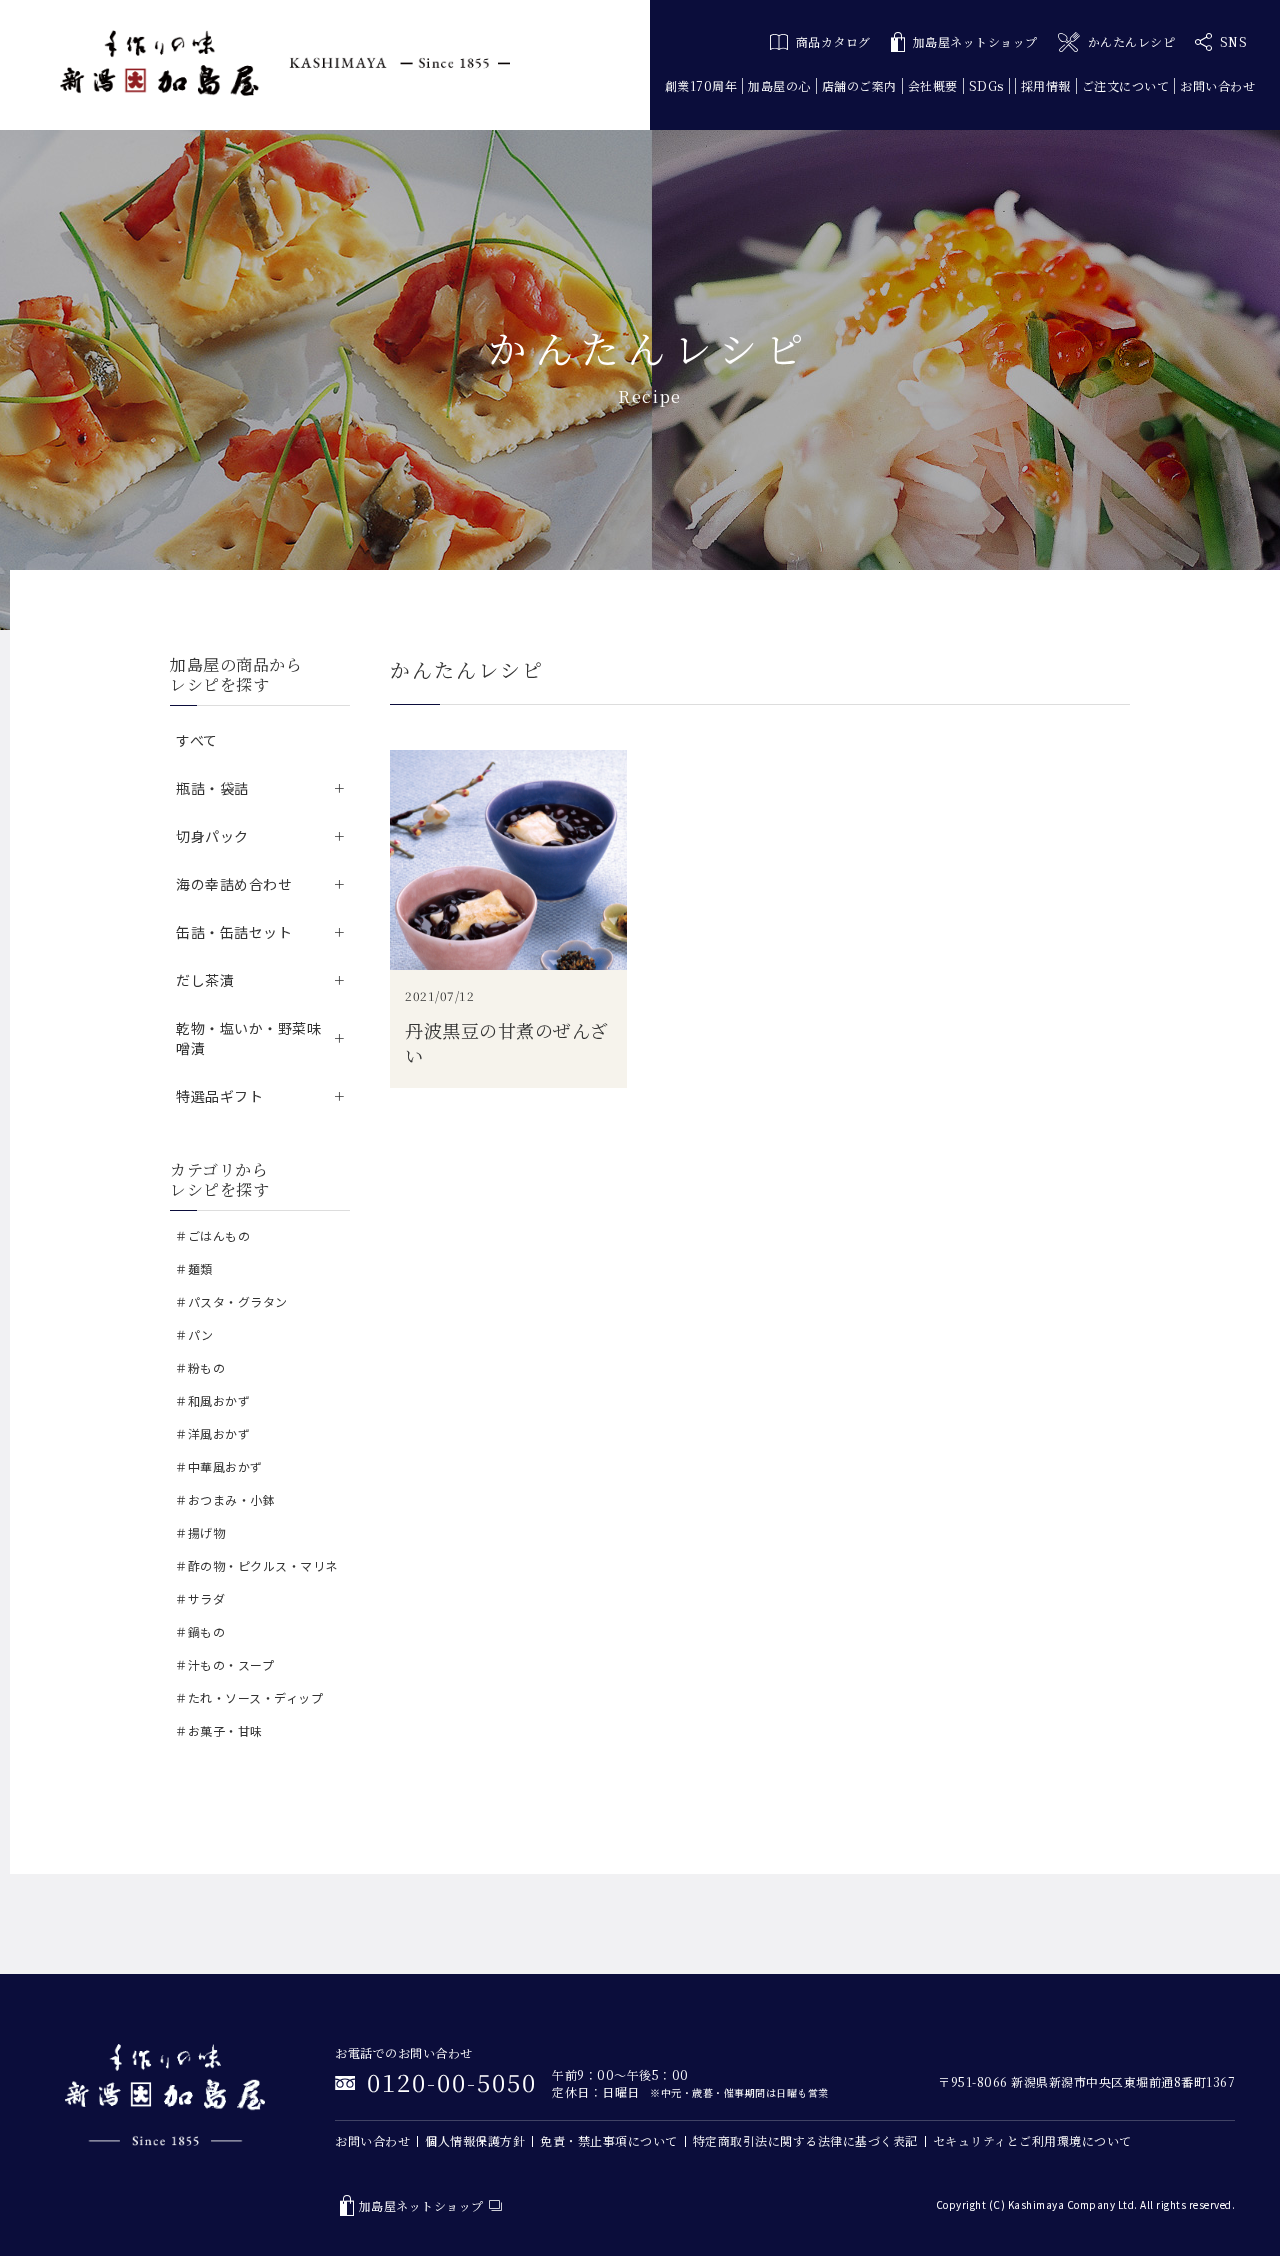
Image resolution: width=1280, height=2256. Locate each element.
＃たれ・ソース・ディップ (249, 1697)
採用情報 (1046, 85)
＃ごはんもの (212, 1235)
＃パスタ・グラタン (231, 1301)
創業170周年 (701, 85)
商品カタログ (833, 41)
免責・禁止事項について (609, 2140)
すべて (197, 740)
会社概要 (933, 85)
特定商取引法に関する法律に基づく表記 (805, 2140)
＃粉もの (200, 1367)
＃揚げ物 (200, 1532)
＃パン (194, 1334)
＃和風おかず (212, 1400)
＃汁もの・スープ (224, 1664)
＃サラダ (200, 1598)
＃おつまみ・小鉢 (225, 1499)
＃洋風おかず (212, 1433)
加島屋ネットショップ (975, 41)
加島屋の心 (779, 85)
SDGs (986, 85)
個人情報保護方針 (475, 2140)
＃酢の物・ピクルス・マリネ (256, 1565)
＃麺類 (194, 1268)
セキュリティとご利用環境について (1032, 2140)
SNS (1234, 41)
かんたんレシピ (1132, 41)
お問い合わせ (1217, 85)
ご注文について (1126, 85)
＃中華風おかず (219, 1466)
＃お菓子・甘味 (219, 1730)
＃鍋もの (200, 1631)
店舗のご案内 (859, 85)
